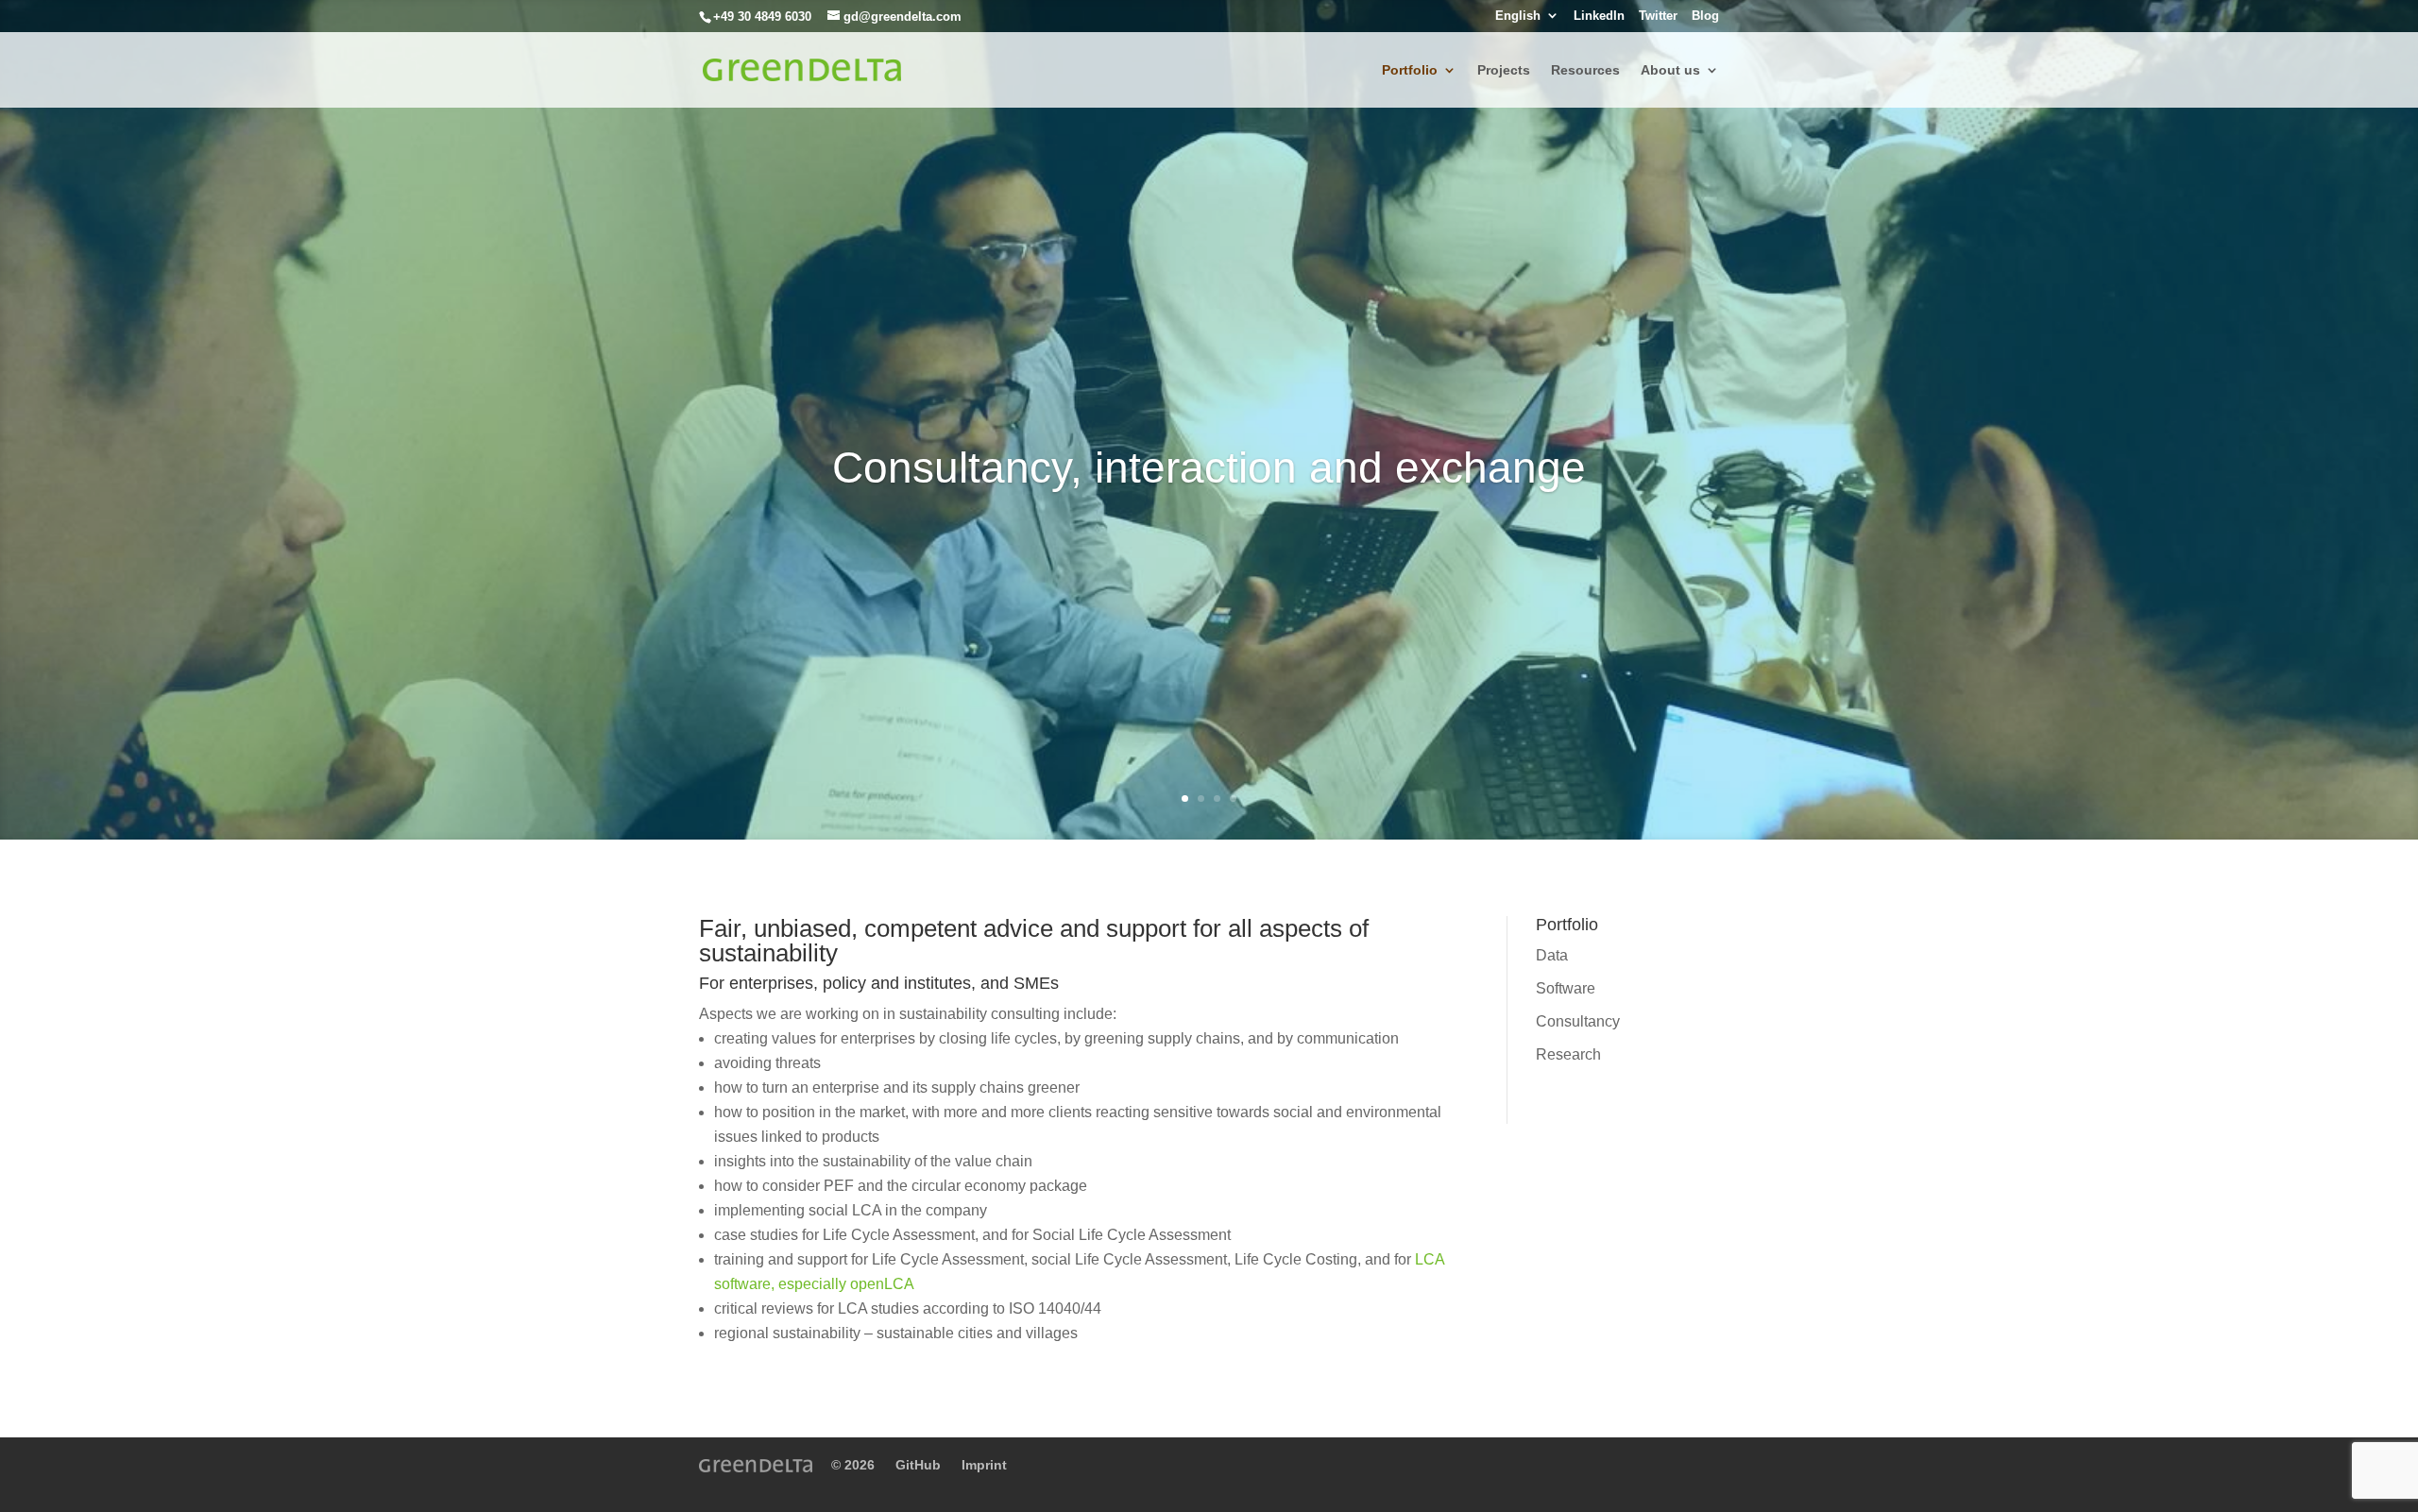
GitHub (918, 1465)
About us (1670, 70)
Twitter (1658, 16)
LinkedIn (1599, 16)
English (1518, 16)
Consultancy (1578, 1021)
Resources (1585, 70)
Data (1552, 955)
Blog (1705, 16)
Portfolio (1410, 70)
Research (1568, 1054)
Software (1566, 988)
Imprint (984, 1465)
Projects (1504, 70)
